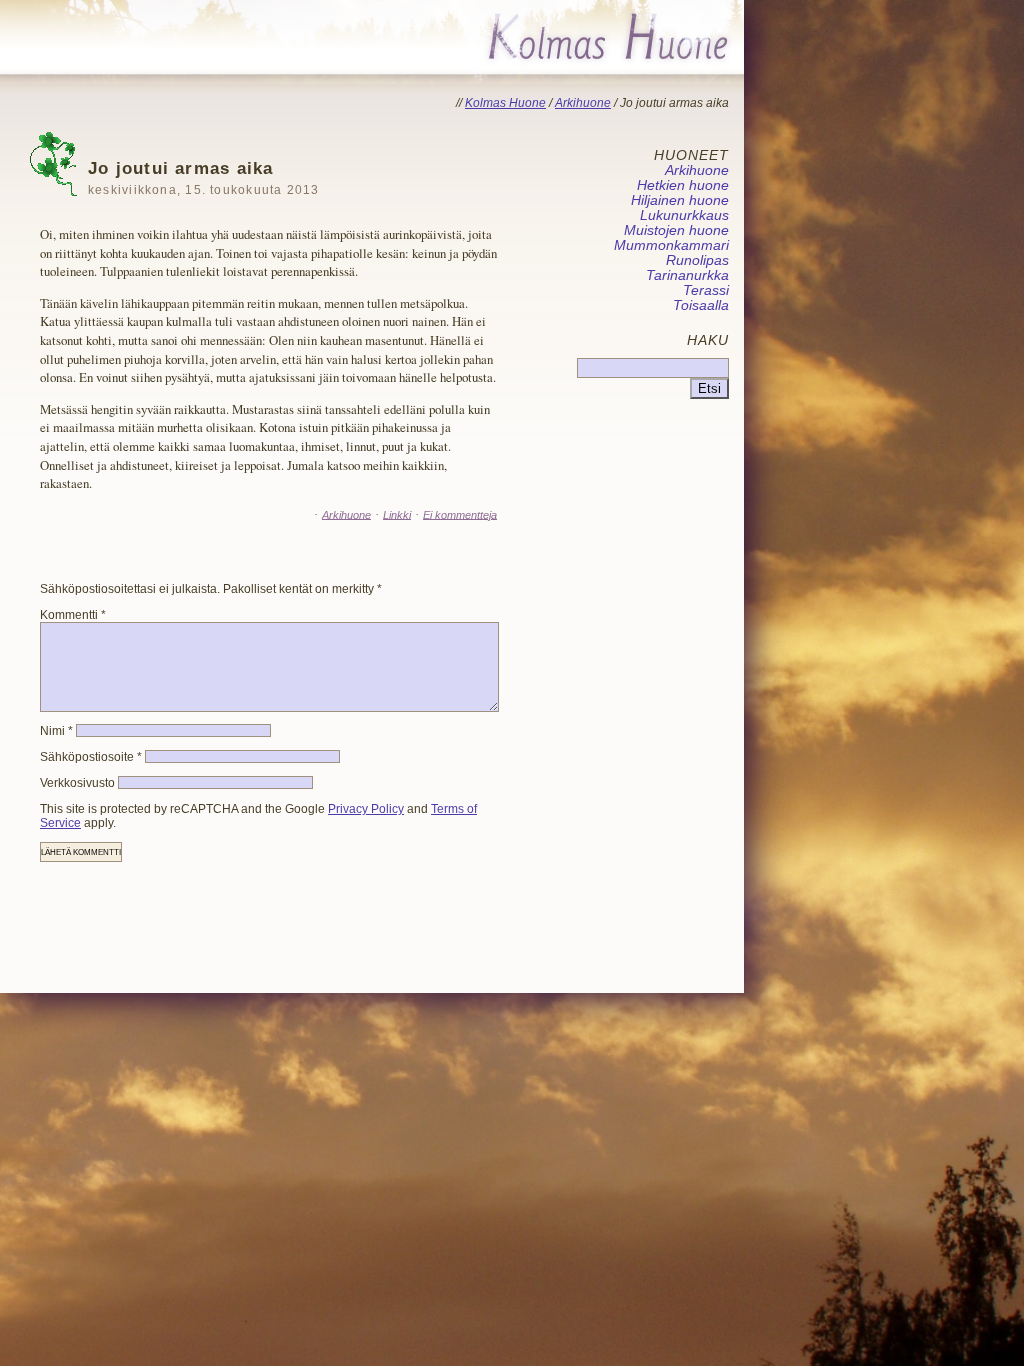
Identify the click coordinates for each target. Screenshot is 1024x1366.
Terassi (706, 290)
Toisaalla (701, 305)
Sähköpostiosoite (91, 757)
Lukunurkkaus (684, 215)
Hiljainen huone (680, 200)
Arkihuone (346, 514)
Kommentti (73, 615)
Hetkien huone (683, 185)
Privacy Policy (366, 809)
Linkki (397, 514)
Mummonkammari (671, 245)
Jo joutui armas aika (204, 177)
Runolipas (697, 260)
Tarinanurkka (687, 275)
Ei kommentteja (460, 514)
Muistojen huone (676, 230)
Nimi (56, 731)
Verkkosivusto (77, 783)
